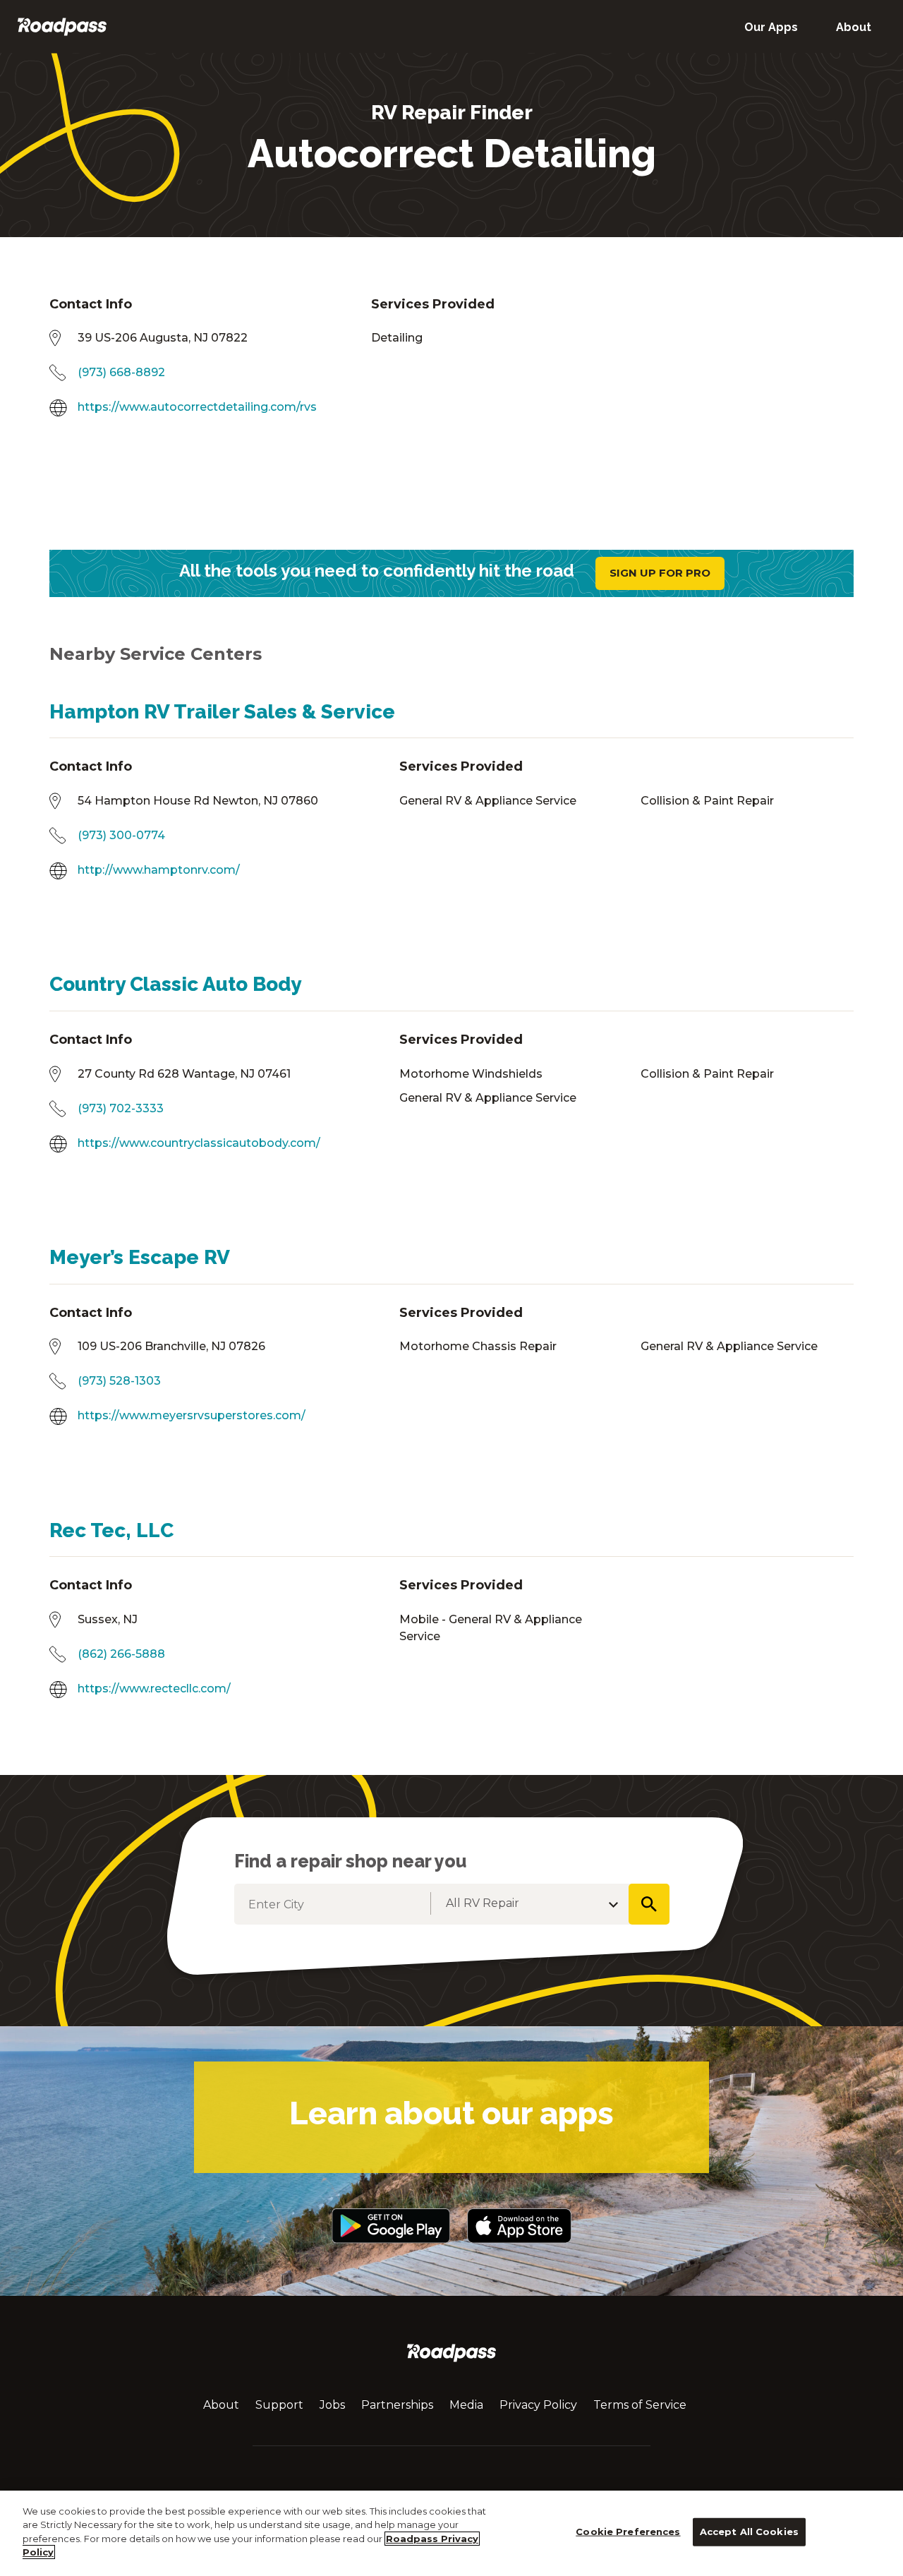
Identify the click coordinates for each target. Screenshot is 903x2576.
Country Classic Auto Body (175, 984)
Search (649, 1904)
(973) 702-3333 (121, 1108)
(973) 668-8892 (121, 372)
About (854, 27)
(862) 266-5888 (121, 1654)
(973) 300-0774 (121, 835)
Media (466, 2405)
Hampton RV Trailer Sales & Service (222, 712)
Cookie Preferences (628, 2532)
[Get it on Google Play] (390, 2250)
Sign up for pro (660, 573)
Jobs (332, 2405)
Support (279, 2405)
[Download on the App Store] (519, 2250)
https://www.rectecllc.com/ (154, 1689)
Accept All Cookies (749, 2532)
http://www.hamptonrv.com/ (159, 870)
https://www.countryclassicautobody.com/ (199, 1143)
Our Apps (771, 27)
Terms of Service (640, 2405)
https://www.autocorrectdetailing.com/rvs (197, 407)
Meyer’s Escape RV (140, 1257)
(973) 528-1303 (119, 1381)
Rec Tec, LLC (111, 1530)
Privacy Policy (538, 2405)
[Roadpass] (62, 26)
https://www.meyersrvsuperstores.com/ (192, 1415)
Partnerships (397, 2405)
